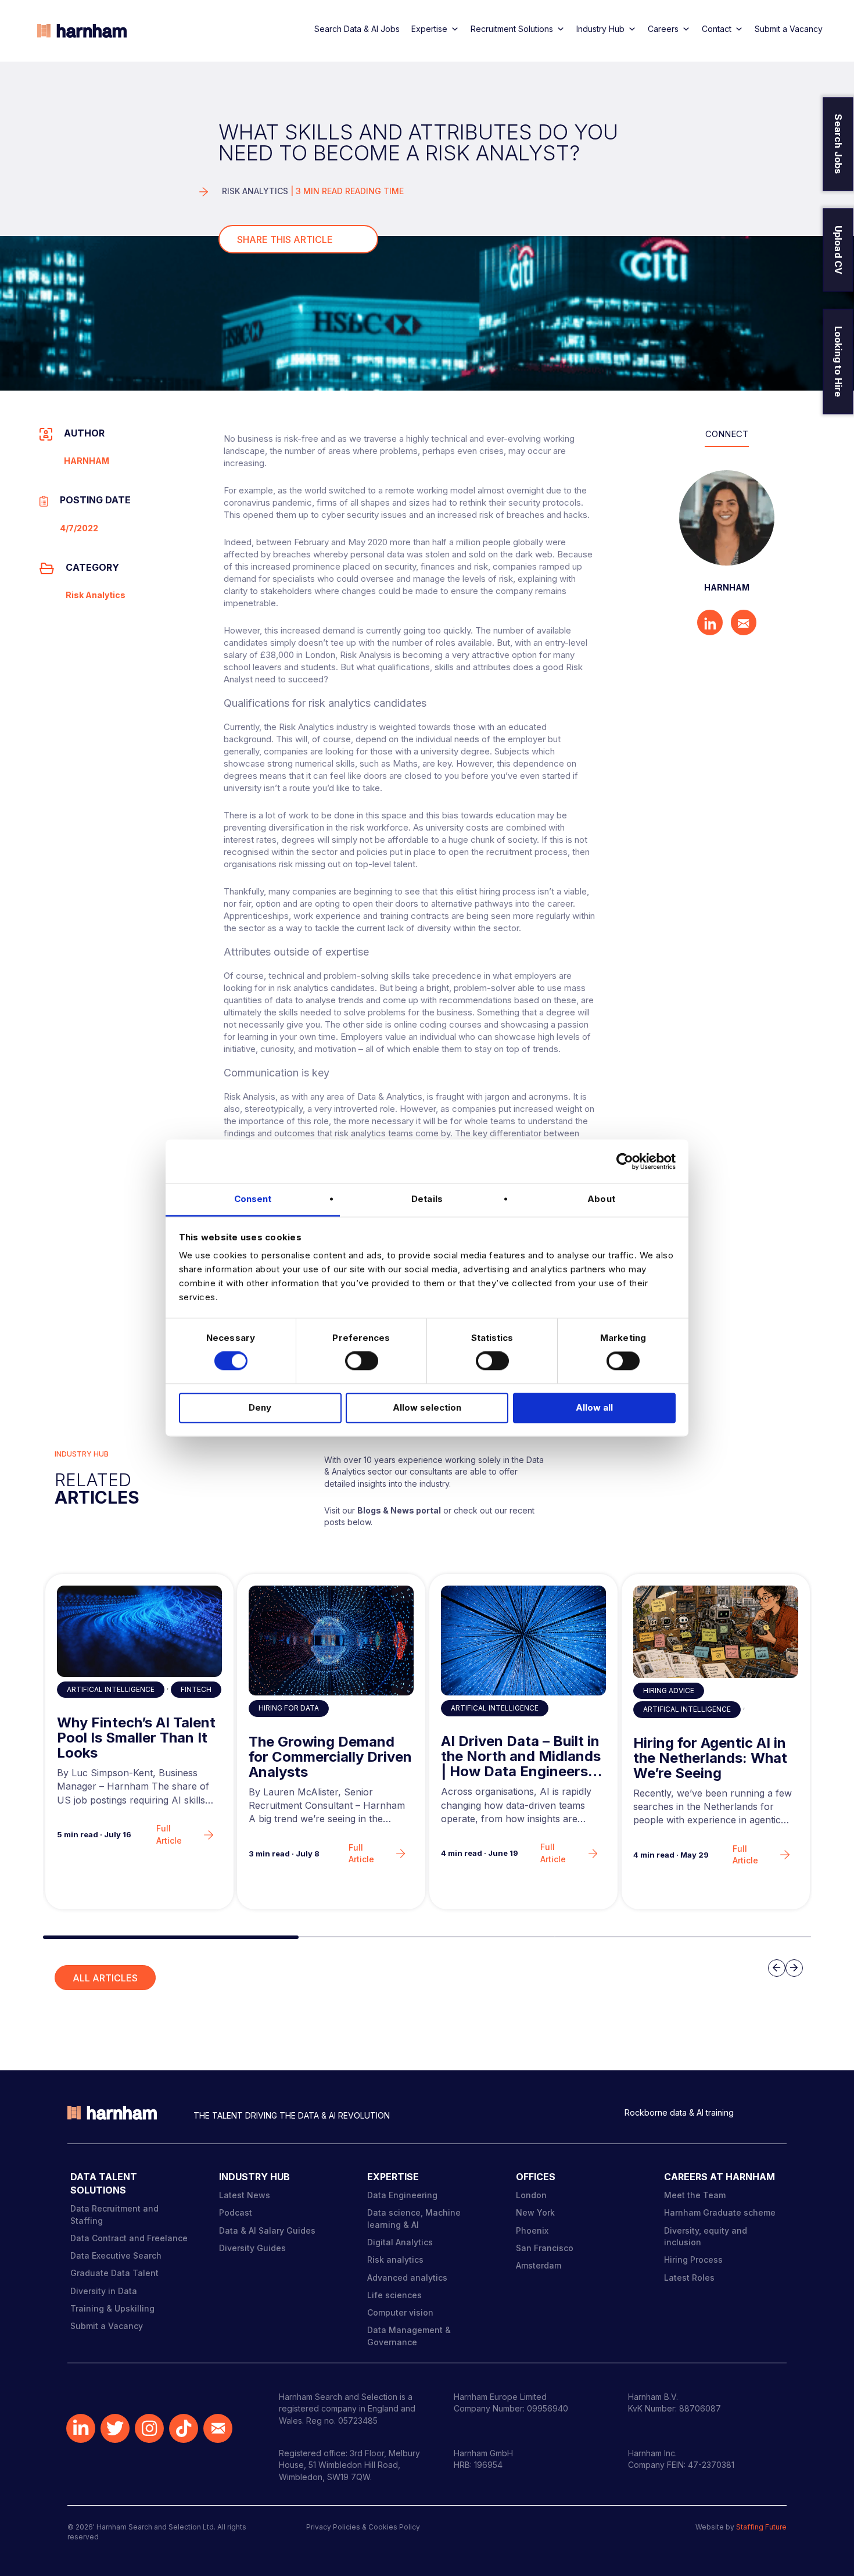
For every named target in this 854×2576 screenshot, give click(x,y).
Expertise (429, 29)
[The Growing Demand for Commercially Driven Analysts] (331, 1641)
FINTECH (196, 1689)
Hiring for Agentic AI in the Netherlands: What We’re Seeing (710, 1759)
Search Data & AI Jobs (357, 29)
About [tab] (601, 1199)
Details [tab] (427, 1199)
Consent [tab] (253, 1199)
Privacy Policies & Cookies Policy (363, 2527)
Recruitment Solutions (512, 29)
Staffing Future (761, 2527)
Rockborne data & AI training (679, 2112)
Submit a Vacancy (789, 29)
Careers (663, 29)
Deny (260, 1407)
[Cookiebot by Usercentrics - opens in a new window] (625, 1161)
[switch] (362, 1361)
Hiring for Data (289, 1708)
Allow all (594, 1407)
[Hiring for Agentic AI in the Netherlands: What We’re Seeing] (716, 1632)
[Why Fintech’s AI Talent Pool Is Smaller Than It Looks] (139, 1631)
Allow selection (427, 1407)
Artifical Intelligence (111, 1689)
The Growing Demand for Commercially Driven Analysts (330, 1757)
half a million (456, 542)
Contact (717, 29)
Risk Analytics (255, 191)
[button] (171, 1937)
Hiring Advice (669, 1691)
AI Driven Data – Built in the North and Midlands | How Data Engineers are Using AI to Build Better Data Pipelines (521, 1757)
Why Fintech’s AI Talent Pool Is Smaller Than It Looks (136, 1738)
